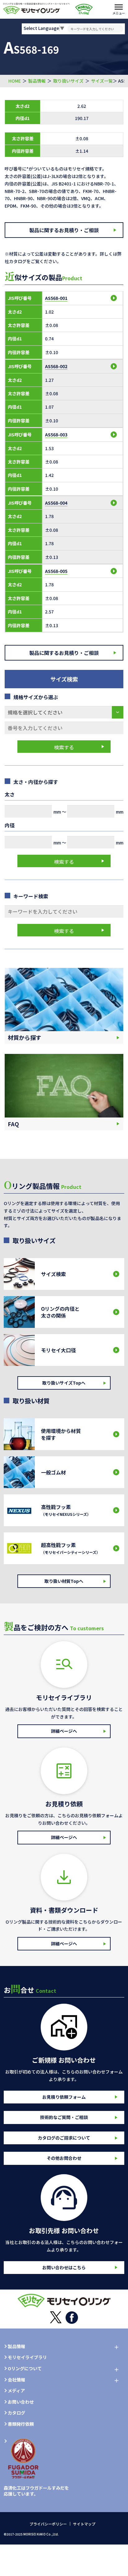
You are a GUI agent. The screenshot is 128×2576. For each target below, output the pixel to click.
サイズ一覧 (102, 81)
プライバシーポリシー (48, 2524)
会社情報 (16, 2380)
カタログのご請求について (64, 2138)
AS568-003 (56, 435)
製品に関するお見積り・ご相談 (64, 230)
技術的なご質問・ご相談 (64, 2117)
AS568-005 (56, 571)
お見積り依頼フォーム (64, 2097)
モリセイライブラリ (27, 2357)
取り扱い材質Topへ (64, 1581)
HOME (15, 81)
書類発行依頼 (21, 2424)
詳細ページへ (64, 1731)
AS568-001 (56, 298)
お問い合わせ (21, 2402)
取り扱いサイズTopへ (64, 1383)
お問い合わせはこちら (64, 2267)
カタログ (16, 2413)
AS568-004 (56, 503)
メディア (16, 2391)
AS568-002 (56, 366)
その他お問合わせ (64, 2158)
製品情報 (37, 81)
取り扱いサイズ (68, 81)
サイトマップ (84, 2524)
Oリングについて (25, 2369)
